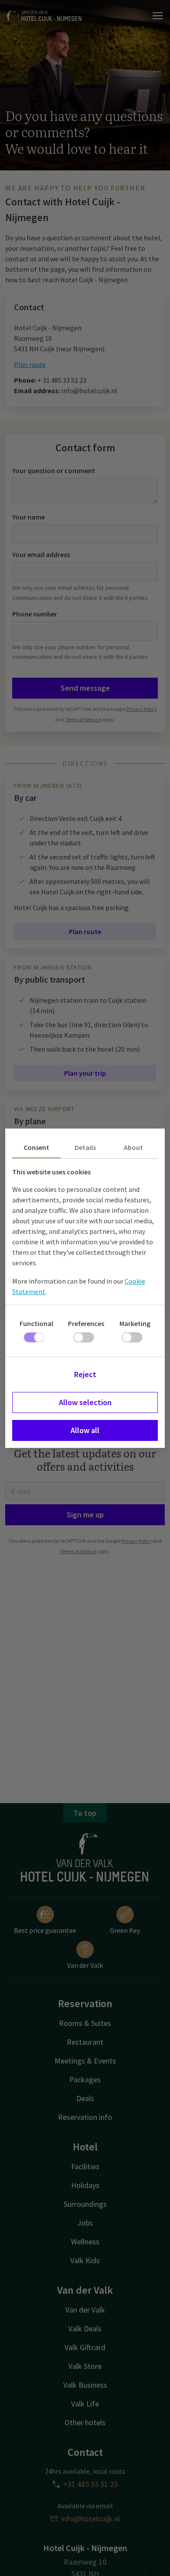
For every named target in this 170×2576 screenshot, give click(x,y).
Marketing (135, 1323)
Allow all (85, 1430)
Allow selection (85, 1402)
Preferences (86, 1323)
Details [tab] (85, 1147)
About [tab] (133, 1147)
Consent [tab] (36, 1147)
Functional (36, 1323)
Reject (85, 1374)
